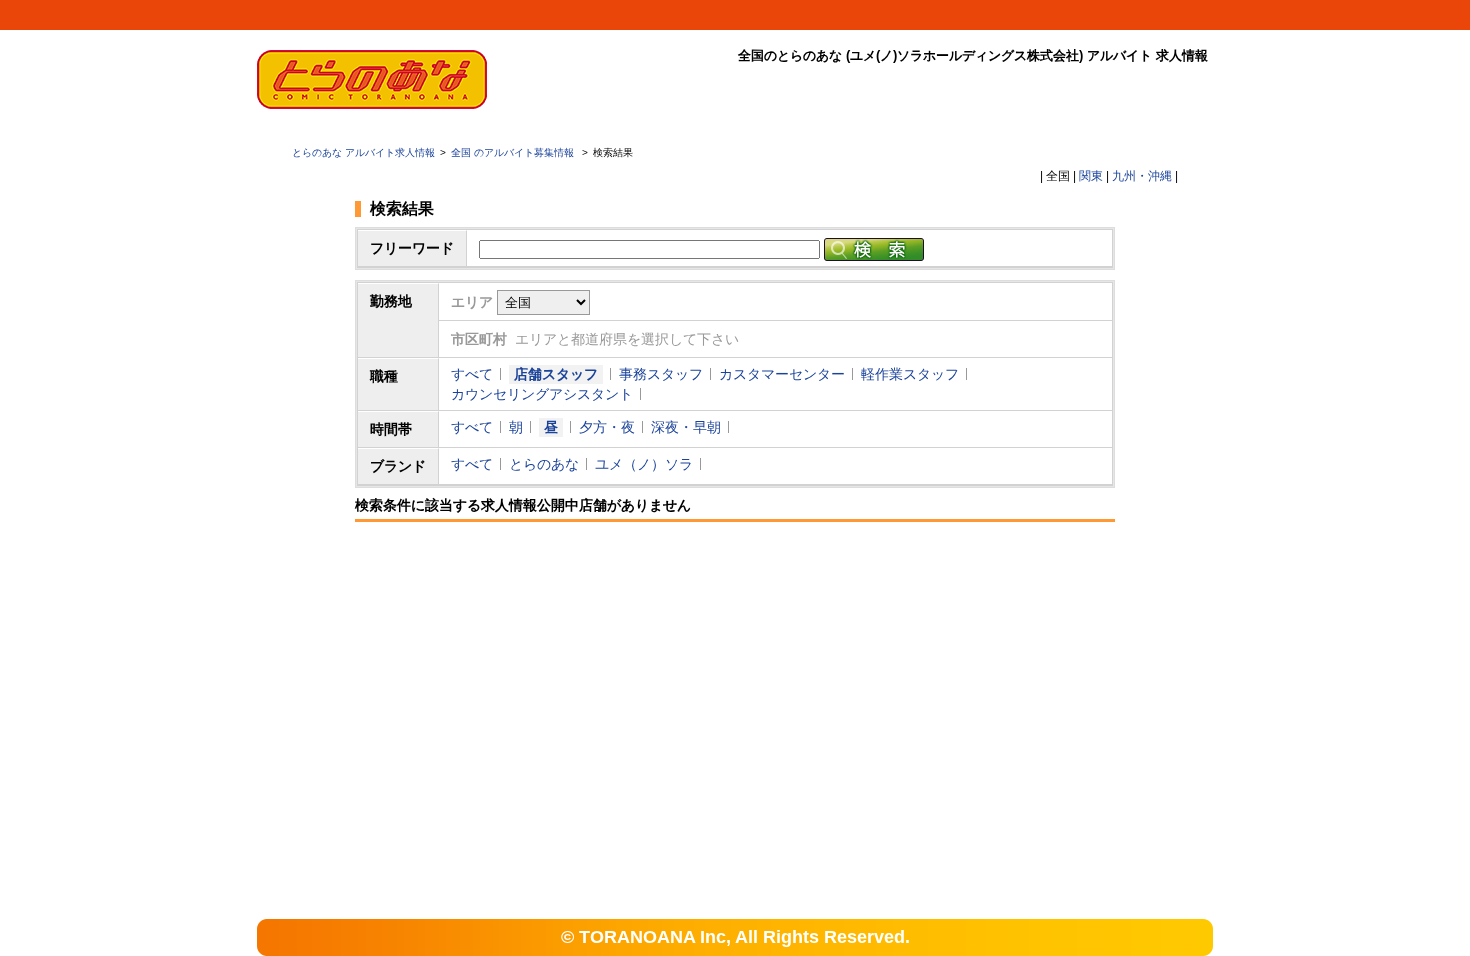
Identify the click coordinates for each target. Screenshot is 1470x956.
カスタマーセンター (782, 374)
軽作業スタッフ (910, 374)
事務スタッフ (661, 374)
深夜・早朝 (686, 427)
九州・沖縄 (1142, 176)
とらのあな (544, 464)
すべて (472, 374)
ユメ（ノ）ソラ (644, 464)
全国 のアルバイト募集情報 (514, 152)
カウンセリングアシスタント (542, 394)
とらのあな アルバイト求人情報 (363, 152)
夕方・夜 (607, 427)
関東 (1091, 176)
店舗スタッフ (556, 374)
